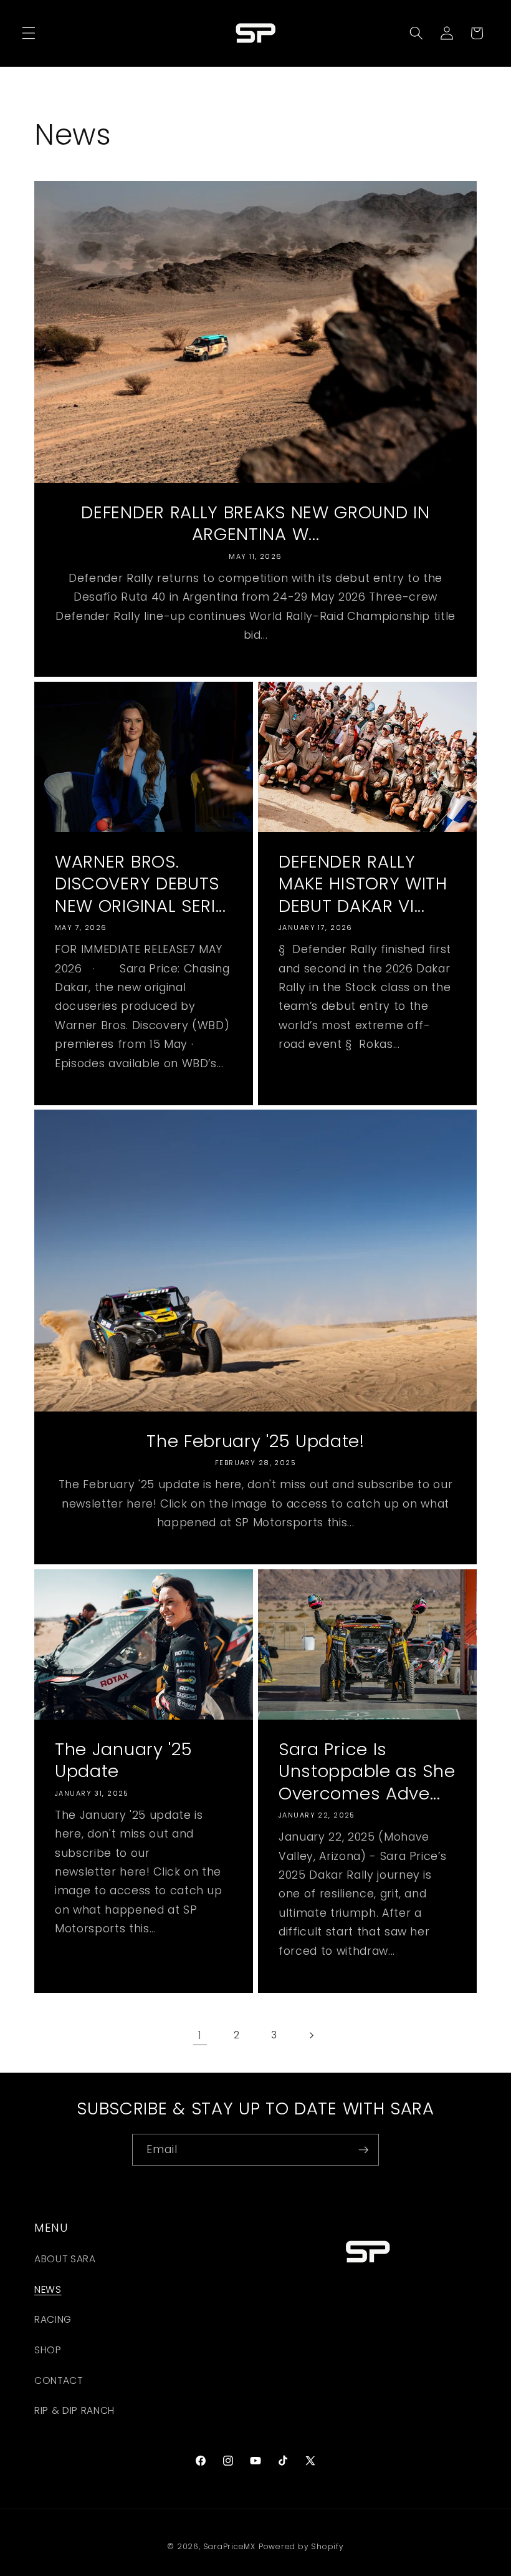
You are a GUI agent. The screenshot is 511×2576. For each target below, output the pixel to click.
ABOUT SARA (65, 2259)
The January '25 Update (123, 1760)
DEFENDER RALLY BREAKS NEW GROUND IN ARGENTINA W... (255, 523)
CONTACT (59, 2380)
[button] (29, 33)
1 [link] (200, 2035)
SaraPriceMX (229, 2546)
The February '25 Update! (255, 1441)
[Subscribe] (363, 2150)
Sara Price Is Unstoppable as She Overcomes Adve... (367, 1772)
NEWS (48, 2289)
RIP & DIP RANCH (74, 2410)
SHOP (48, 2350)
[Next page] (311, 2035)
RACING (53, 2319)
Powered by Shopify (301, 2546)
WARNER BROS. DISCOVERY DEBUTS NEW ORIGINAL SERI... (141, 884)
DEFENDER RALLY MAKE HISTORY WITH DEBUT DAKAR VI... (363, 884)
